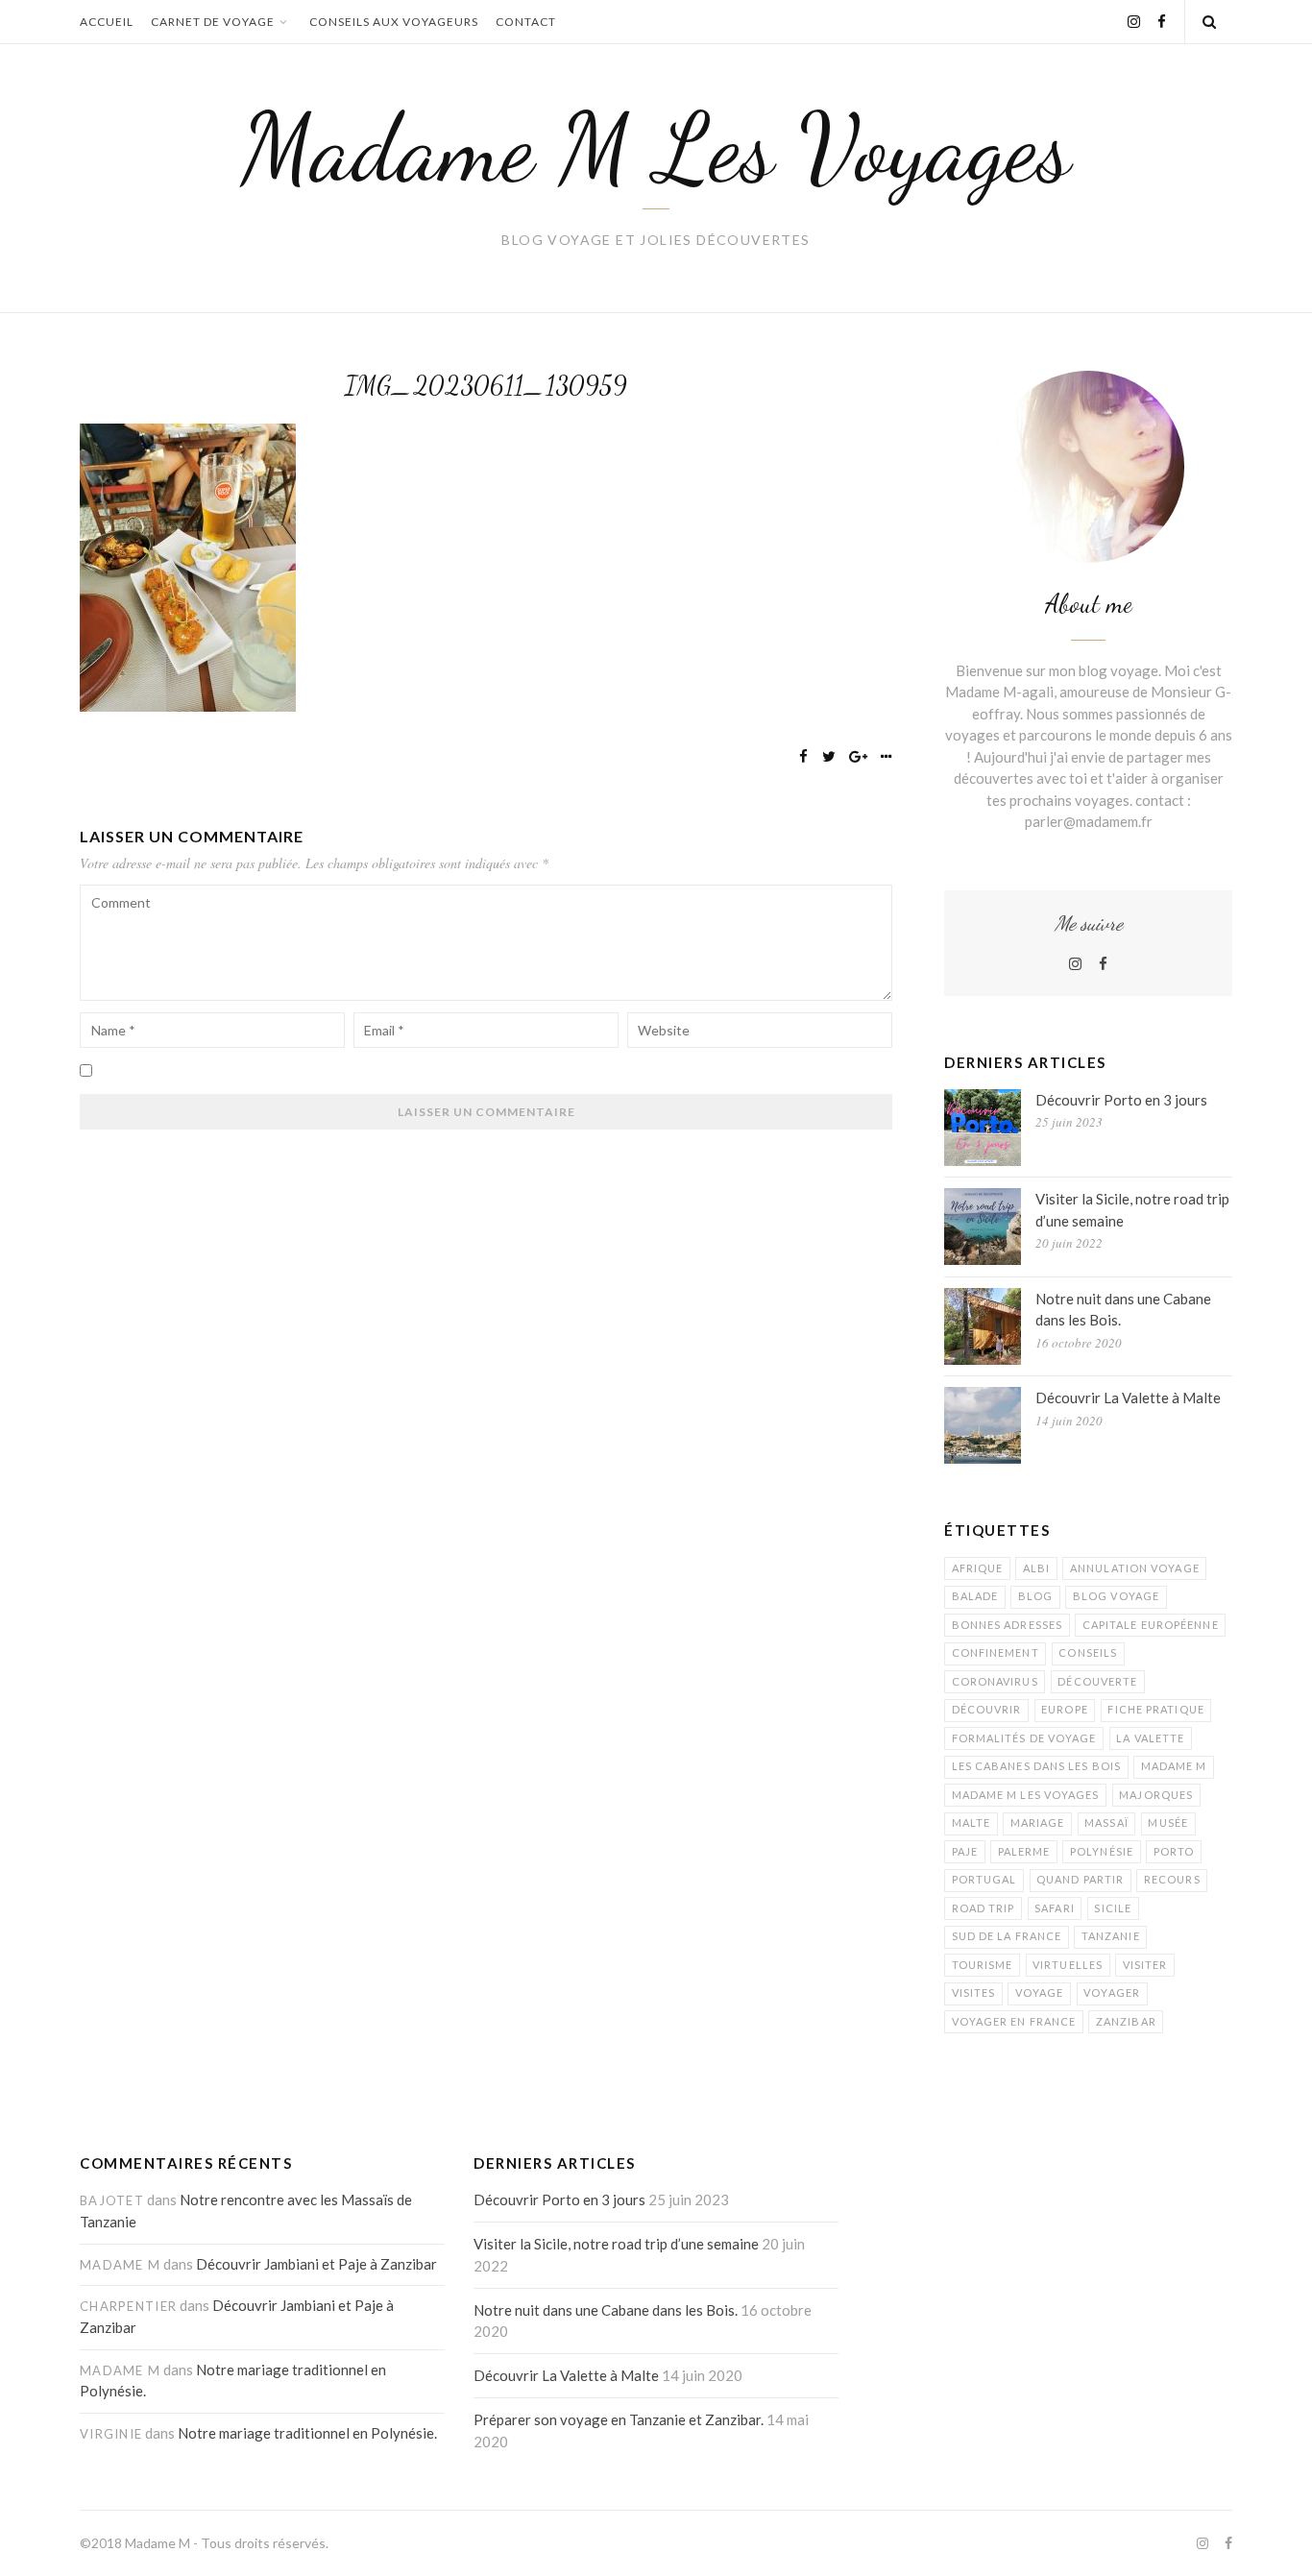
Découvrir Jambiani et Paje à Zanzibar (316, 2264)
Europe (1065, 1709)
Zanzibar (1126, 2021)
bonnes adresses (1008, 1625)
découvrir (987, 1709)
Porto (1174, 1851)
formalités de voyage (1024, 1738)
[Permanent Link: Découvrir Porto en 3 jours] (983, 1128)
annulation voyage (1135, 1568)
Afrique (978, 1568)
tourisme (983, 1965)
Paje (965, 1851)
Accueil (107, 22)
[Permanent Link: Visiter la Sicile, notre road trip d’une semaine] (983, 1227)
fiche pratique (1155, 1709)
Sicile (1113, 1908)
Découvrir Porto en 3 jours (1121, 1100)
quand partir (1080, 1879)
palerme (1024, 1851)
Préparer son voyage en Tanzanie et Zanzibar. (619, 2419)
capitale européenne (1151, 1625)
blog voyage (1116, 1596)
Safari (1055, 1908)
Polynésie (1102, 1851)
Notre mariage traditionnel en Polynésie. (307, 2433)
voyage (1040, 1993)
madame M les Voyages (1026, 1795)
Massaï (1106, 1823)
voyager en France (1014, 2021)
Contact (526, 22)
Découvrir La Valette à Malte (1128, 1397)
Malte (972, 1823)
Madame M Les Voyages (656, 148)
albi (1036, 1568)
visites (974, 1993)
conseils (1088, 1653)
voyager (1112, 1993)
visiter (1145, 1965)
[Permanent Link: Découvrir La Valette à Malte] (983, 1425)
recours (1172, 1879)
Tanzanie (1111, 1936)
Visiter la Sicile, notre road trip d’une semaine (1132, 1210)
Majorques (1156, 1795)
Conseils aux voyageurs (394, 22)
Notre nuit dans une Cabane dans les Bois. (1123, 1310)
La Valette (1150, 1738)
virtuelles (1068, 1965)
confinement (996, 1653)
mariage (1038, 1823)
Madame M (1174, 1766)
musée (1168, 1823)
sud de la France (1007, 1936)
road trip (984, 1908)
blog (1035, 1596)
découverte (1097, 1681)
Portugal (984, 1879)
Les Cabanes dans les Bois (1037, 1766)
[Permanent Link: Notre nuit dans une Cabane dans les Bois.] (983, 1326)
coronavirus (995, 1681)
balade (975, 1596)
